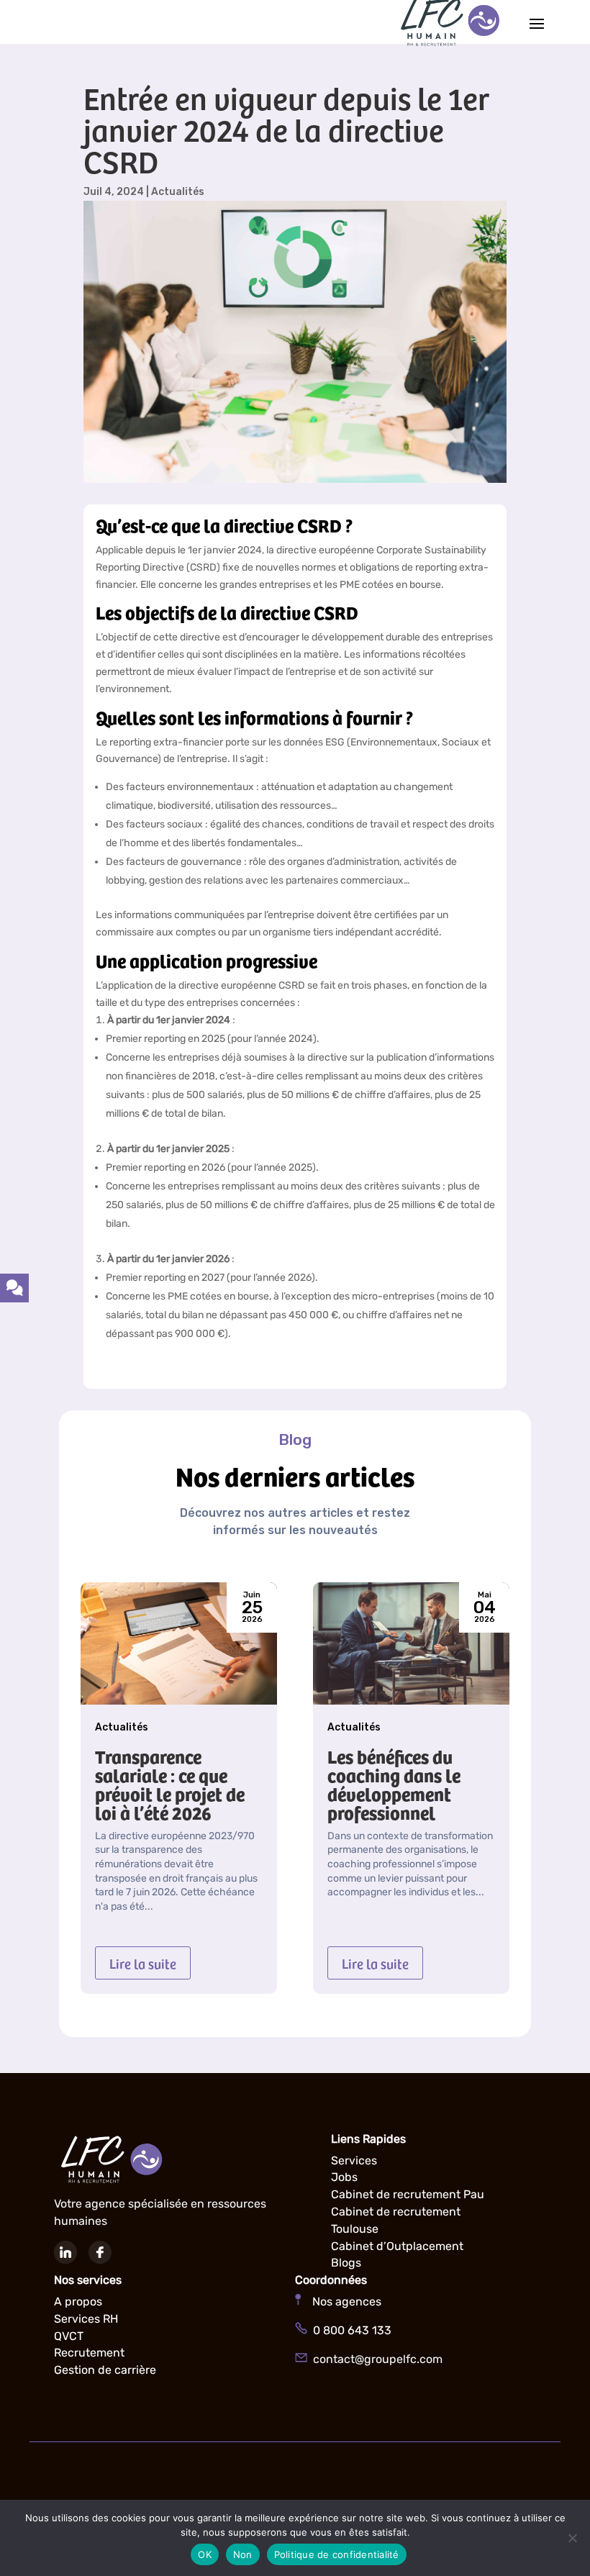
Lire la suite (143, 1963)
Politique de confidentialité (337, 2554)
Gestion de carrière (105, 2370)
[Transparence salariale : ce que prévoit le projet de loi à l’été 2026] (179, 1643)
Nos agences (341, 2301)
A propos (78, 2301)
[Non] (572, 2538)
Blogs (346, 2263)
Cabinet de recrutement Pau (408, 2194)
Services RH (86, 2319)
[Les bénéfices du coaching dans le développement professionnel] (411, 1643)
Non (243, 2554)
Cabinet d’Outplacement (397, 2246)
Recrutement (89, 2353)
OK (205, 2554)
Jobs (344, 2177)
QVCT (69, 2336)
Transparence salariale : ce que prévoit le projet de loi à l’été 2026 (170, 1784)
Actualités (178, 192)
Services (354, 2160)
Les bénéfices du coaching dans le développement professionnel (394, 1784)
